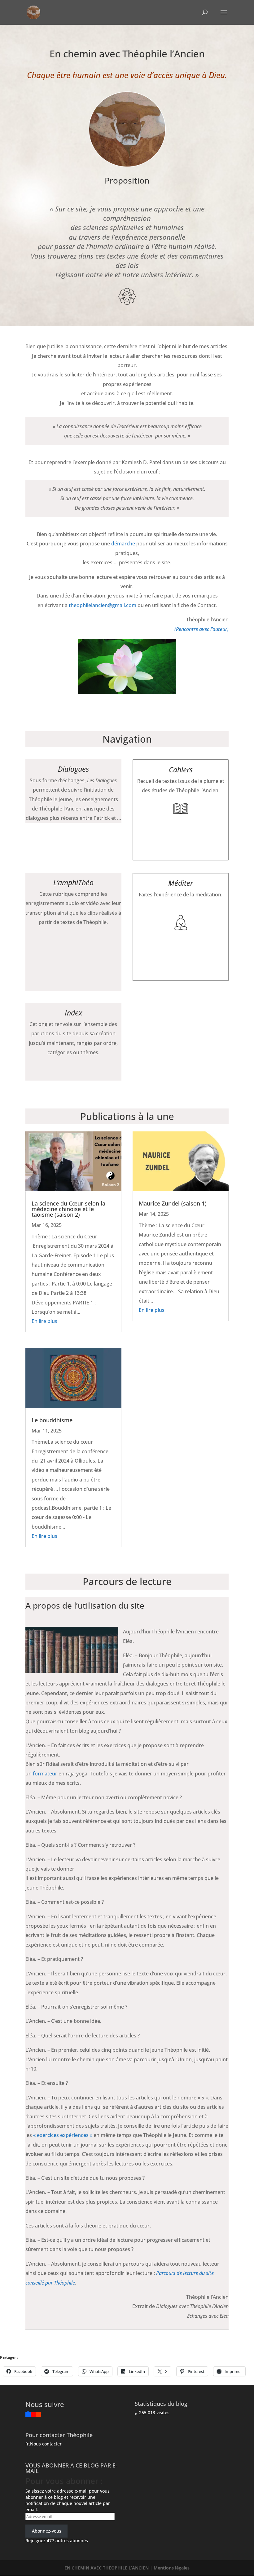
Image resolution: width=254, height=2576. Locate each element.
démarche (123, 544)
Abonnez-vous (47, 2531)
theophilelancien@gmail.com (103, 605)
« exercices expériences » (63, 2135)
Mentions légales (172, 2568)
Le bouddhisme (52, 1420)
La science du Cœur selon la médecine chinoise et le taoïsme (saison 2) (68, 1209)
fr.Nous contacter (44, 2444)
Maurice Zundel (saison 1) (173, 1203)
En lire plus (44, 1321)
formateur (45, 1774)
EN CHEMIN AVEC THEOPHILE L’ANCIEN (107, 2568)
